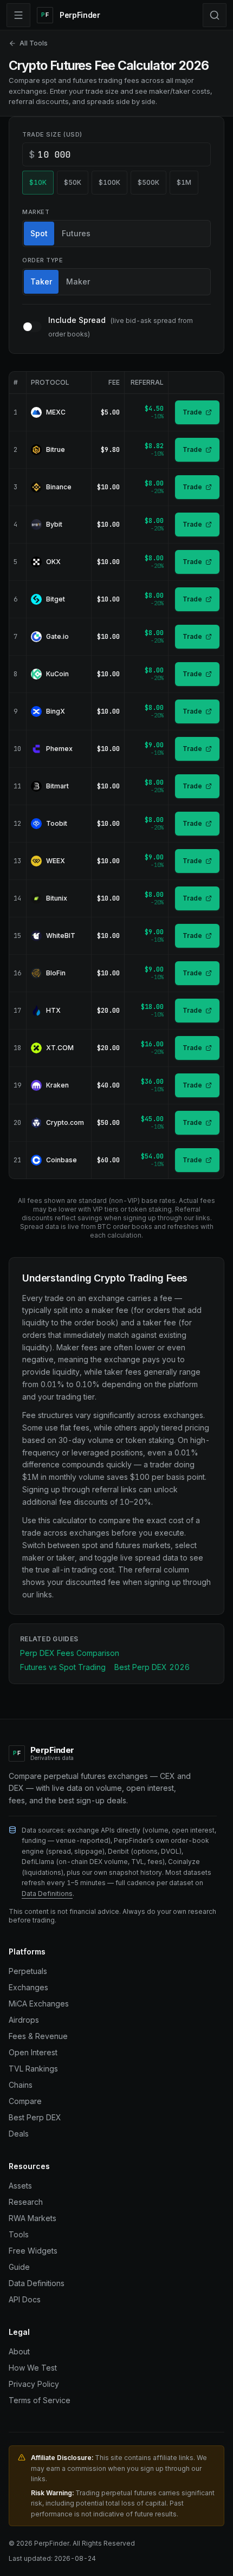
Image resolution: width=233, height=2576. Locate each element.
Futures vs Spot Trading (63, 1667)
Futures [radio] (76, 233)
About (19, 2351)
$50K (73, 182)
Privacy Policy (34, 2384)
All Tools (34, 43)
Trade (192, 412)
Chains (21, 2085)
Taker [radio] (41, 281)
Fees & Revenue (38, 2036)
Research (26, 2202)
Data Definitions (47, 1894)
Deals (19, 2134)
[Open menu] (18, 15)
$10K (38, 182)
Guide (19, 2267)
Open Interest (33, 2052)
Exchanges (28, 1987)
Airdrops (24, 2020)
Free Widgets (33, 2251)
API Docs (25, 2299)
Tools (19, 2234)
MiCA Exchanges (39, 2004)
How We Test (33, 2368)
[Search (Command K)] (215, 15)
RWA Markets (33, 2218)
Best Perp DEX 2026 (152, 1667)
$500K (148, 182)
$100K (109, 182)
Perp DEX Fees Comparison (70, 1653)
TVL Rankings (33, 2069)
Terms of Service (40, 2400)
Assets (20, 2186)
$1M (184, 182)
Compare (25, 2101)
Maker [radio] (78, 281)
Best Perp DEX (35, 2117)
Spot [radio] (39, 233)
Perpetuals (28, 1971)
